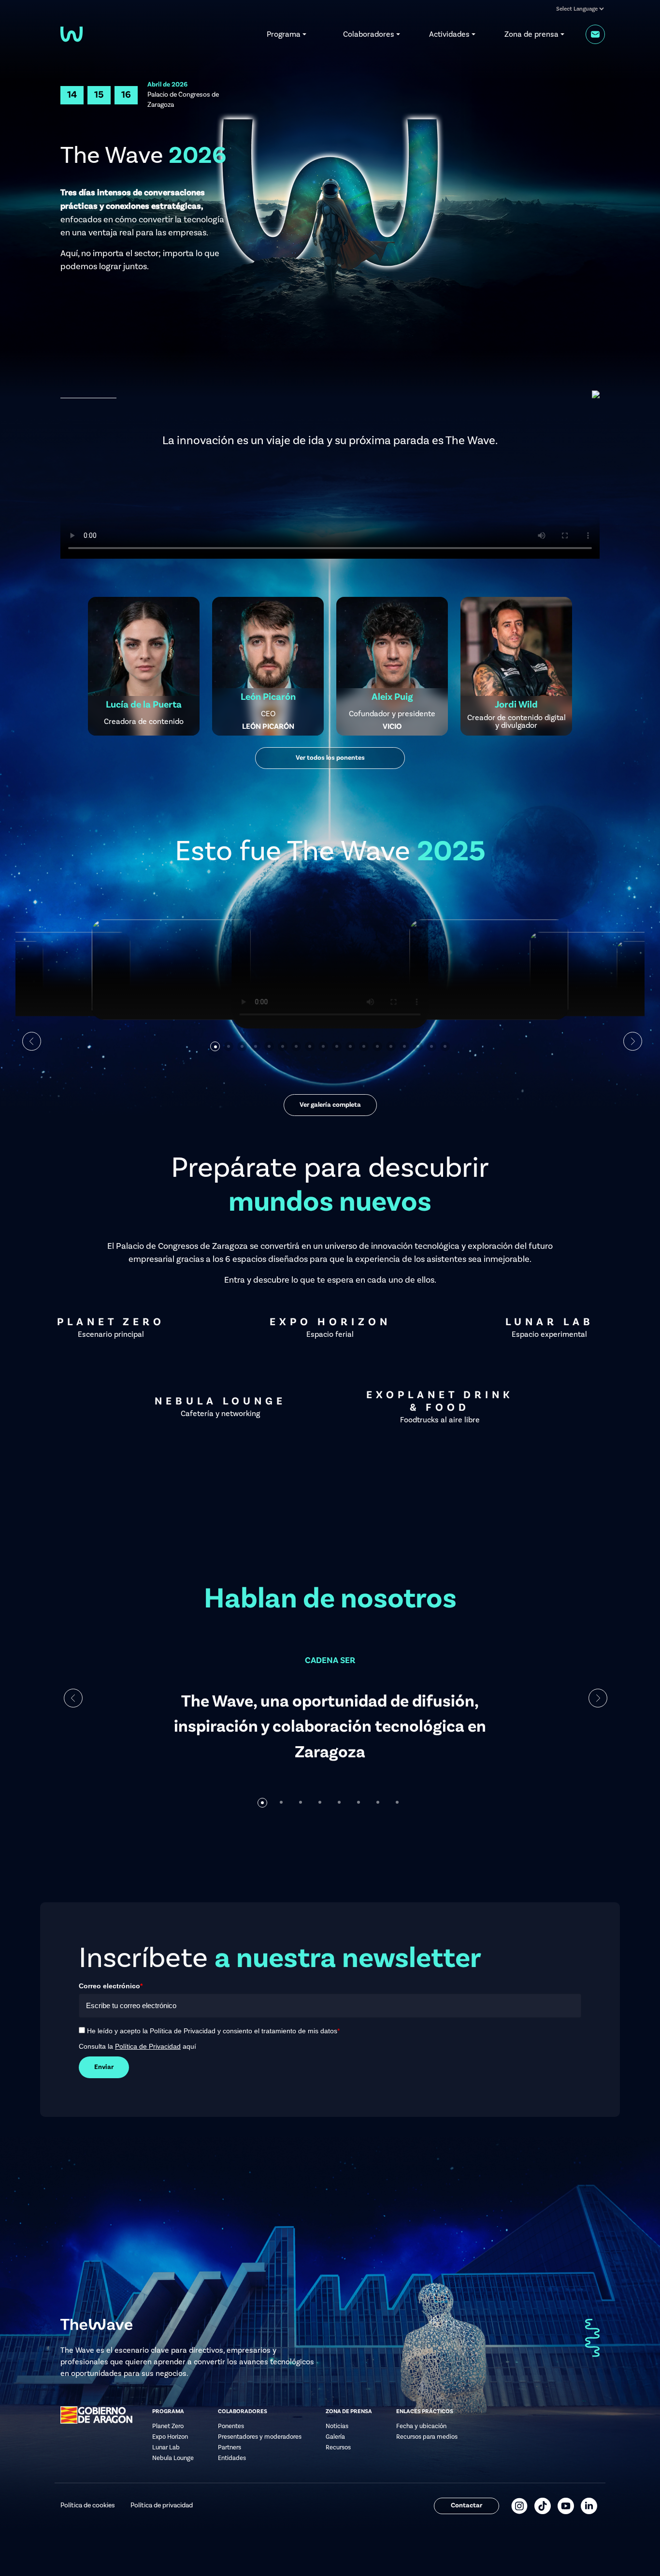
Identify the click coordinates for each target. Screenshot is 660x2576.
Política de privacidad (162, 2505)
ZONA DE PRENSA (349, 2412)
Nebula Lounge (173, 2458)
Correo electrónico (111, 1986)
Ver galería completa (330, 1105)
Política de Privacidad (148, 2046)
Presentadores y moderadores (260, 2437)
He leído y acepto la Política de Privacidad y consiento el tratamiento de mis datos (213, 2031)
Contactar (466, 2505)
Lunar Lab (166, 2447)
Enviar (104, 2067)
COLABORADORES (243, 2412)
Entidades (232, 2458)
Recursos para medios (427, 2437)
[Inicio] (72, 33)
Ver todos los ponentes (330, 758)
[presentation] (73, 1698)
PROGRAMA (168, 2412)
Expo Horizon (170, 2437)
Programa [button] (284, 34)
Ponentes (231, 2426)
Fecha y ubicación (421, 2426)
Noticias (337, 2426)
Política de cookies (88, 2505)
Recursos (338, 2447)
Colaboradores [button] (369, 34)
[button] (215, 1046)
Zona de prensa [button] (531, 34)
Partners (230, 2447)
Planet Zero (168, 2426)
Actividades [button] (449, 34)
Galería (335, 2437)
